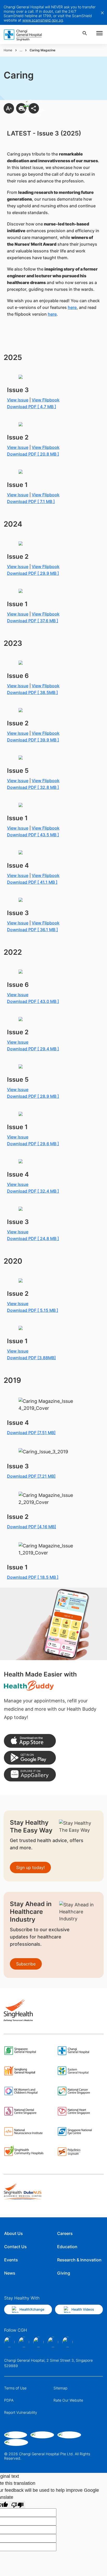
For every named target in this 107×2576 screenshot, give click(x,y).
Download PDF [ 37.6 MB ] (33, 621)
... (21, 50)
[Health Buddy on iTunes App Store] (30, 1741)
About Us (14, 2233)
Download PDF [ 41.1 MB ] (32, 882)
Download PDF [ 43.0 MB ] (33, 1001)
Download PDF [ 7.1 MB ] (31, 501)
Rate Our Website (68, 2400)
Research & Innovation (79, 2260)
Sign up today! (30, 1867)
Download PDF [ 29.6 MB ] (33, 1144)
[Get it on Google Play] (30, 1758)
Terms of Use (15, 2388)
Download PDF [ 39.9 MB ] (33, 740)
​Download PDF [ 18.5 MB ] (33, 1577)
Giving (64, 2273)
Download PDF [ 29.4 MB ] (33, 1049)
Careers (65, 2233)
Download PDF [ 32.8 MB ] (33, 787)
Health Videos (83, 2309)
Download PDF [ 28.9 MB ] (33, 1096)
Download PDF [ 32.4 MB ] (33, 1191)
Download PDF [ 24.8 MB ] (33, 1239)
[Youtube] (68, 2342)
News (10, 2273)
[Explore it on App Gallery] (30, 1775)
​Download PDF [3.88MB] (31, 1358)
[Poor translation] (17, 2505)
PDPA (9, 2400)
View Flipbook (46, 400)
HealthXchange (32, 2309)
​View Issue (18, 400)
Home (8, 50)
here (72, 307)
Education (67, 2247)
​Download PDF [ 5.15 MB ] (33, 1310)
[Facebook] (9, 2342)
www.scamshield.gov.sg (43, 20)
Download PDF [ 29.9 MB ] (33, 573)
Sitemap (60, 2388)
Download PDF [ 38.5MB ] (32, 692)
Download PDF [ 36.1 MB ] (32, 930)
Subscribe (26, 1964)
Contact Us (15, 2247)
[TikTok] (53, 2342)
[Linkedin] (38, 2342)
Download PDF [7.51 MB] (31, 1433)
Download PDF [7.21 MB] (31, 1476)
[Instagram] (24, 2342)
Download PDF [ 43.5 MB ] (33, 835)
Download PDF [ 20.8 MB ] (33, 454)
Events (11, 2260)
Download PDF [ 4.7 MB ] (32, 407)
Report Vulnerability (21, 2412)
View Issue (18, 567)
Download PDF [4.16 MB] (32, 1527)
